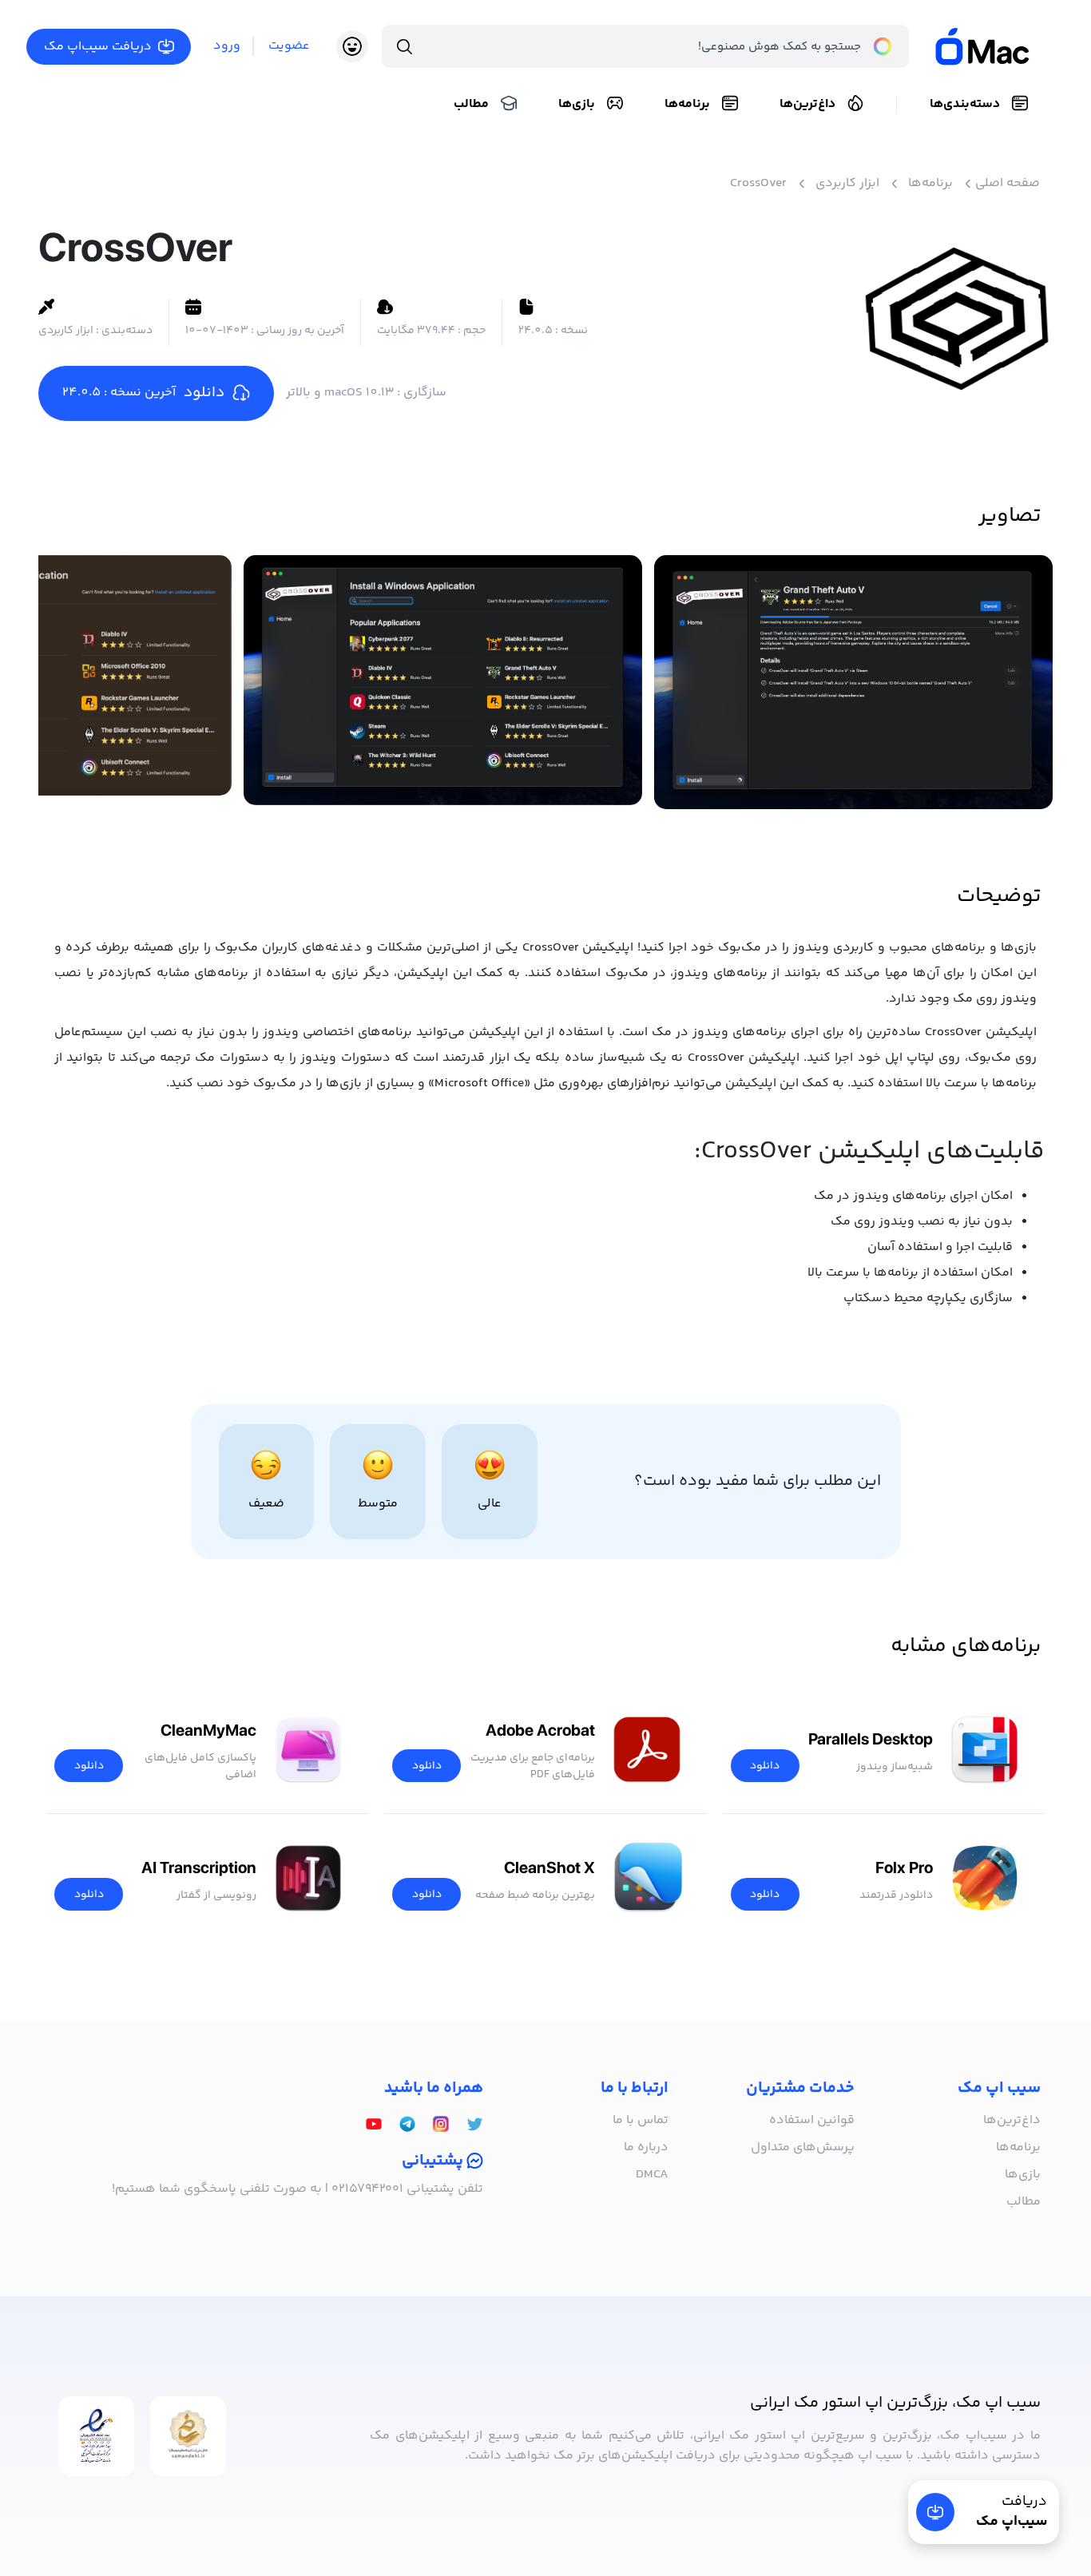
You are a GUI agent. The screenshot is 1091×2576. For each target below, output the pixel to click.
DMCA (652, 2175)
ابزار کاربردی (847, 184)
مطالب (471, 104)
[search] (405, 46)
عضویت (289, 46)
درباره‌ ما (646, 2147)
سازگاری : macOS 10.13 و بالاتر (366, 393)
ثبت (107, 2293)
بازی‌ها (577, 104)
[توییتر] (474, 2125)
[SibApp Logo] (997, 46)
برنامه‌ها (687, 104)
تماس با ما (641, 2120)
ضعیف (266, 1504)
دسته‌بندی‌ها (965, 104)
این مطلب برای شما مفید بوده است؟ (758, 1482)
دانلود (765, 1766)
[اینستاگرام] (441, 2125)
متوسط (378, 1504)
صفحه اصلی (1008, 184)
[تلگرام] (407, 2125)
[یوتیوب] (374, 2125)
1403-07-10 (265, 331)
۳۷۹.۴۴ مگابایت (431, 331)
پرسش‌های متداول (803, 2147)
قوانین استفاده (812, 2120)
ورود (227, 46)
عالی (490, 1504)
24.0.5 (553, 331)
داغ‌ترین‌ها (807, 104)
